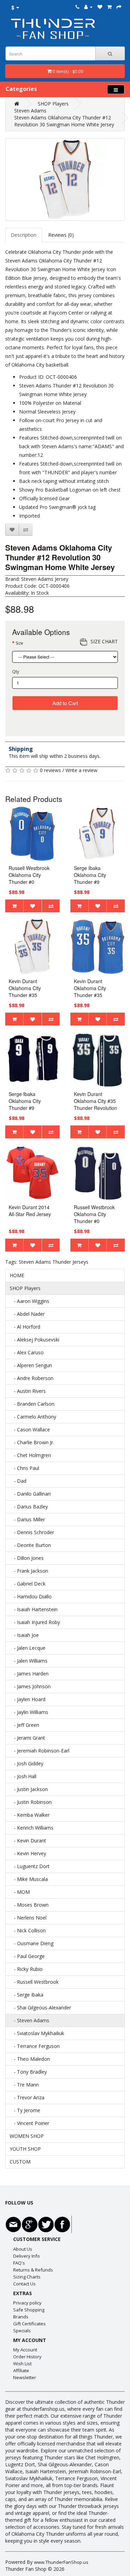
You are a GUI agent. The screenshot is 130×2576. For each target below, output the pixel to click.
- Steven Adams (29, 2020)
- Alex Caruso (27, 1352)
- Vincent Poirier (29, 2123)
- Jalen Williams (29, 1661)
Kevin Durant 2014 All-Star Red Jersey (30, 1211)
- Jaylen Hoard (28, 1699)
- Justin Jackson (29, 1789)
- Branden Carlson (32, 1404)
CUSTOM (20, 2162)
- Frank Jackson (29, 1571)
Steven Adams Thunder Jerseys (54, 1262)
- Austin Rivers (28, 1391)
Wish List (22, 2364)
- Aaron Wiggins (29, 1301)
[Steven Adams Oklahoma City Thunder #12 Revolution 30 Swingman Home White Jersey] (65, 179)
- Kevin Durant (28, 1841)
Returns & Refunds (33, 2270)
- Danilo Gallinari (30, 1494)
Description (24, 235)
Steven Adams (30, 111)
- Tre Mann (24, 2085)
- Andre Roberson (32, 1378)
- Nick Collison (28, 1930)
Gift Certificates (29, 2324)
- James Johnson (30, 1686)
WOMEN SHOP (27, 2136)
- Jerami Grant (27, 1738)
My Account (25, 2350)
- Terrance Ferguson (35, 2046)
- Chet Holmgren (30, 1455)
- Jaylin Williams (29, 1712)
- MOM (20, 1892)
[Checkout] (119, 7)
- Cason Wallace (30, 1429)
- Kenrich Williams (32, 1828)
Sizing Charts (27, 2277)
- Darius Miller (27, 1519)
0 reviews (50, 770)
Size (19, 643)
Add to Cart (65, 703)
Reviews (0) (61, 235)
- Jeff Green (24, 1725)
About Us (23, 2249)
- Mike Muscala (29, 1879)
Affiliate (21, 2370)
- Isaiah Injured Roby (35, 1622)
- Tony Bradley (28, 2072)
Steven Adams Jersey (45, 579)
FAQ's (19, 2263)
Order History (27, 2357)
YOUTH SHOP (25, 2149)
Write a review (81, 770)
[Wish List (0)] (100, 7)
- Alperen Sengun (31, 1365)
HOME (17, 1275)
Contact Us (24, 2284)
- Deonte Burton (30, 1545)
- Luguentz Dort (30, 1866)
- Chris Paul (24, 1468)
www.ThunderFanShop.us (61, 2562)
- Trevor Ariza (27, 2097)
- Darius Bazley (29, 1507)
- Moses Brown (29, 1905)
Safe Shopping (29, 2310)
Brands (21, 2317)
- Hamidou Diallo (31, 1596)
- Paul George (27, 1956)
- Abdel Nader (27, 1314)
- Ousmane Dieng (32, 1943)
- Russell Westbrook (34, 1982)
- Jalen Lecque (28, 1648)
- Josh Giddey (27, 1763)
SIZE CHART (104, 641)
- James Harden (29, 1674)
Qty (16, 672)
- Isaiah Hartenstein (34, 1609)
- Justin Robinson (31, 1802)
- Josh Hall (23, 1776)
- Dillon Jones (27, 1558)
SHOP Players (53, 104)
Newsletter (25, 2377)
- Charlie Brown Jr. (32, 1442)
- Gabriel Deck (28, 1584)
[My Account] (88, 7)
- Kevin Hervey (28, 1853)
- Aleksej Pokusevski (34, 1340)
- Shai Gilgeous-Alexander (40, 2008)
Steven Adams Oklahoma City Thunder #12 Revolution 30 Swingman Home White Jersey (64, 121)
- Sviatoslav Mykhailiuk (37, 2033)
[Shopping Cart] (109, 7)
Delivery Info (27, 2256)
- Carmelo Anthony (33, 1417)
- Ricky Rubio (26, 1969)
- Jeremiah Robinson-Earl (40, 1751)
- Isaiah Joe (24, 1635)
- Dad (18, 1481)
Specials (22, 2331)
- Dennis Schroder (32, 1532)
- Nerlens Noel (28, 1918)
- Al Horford (25, 1327)
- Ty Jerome (25, 2110)
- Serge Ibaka (27, 1995)
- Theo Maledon (30, 2059)
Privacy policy (27, 2303)
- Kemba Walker (30, 1815)
